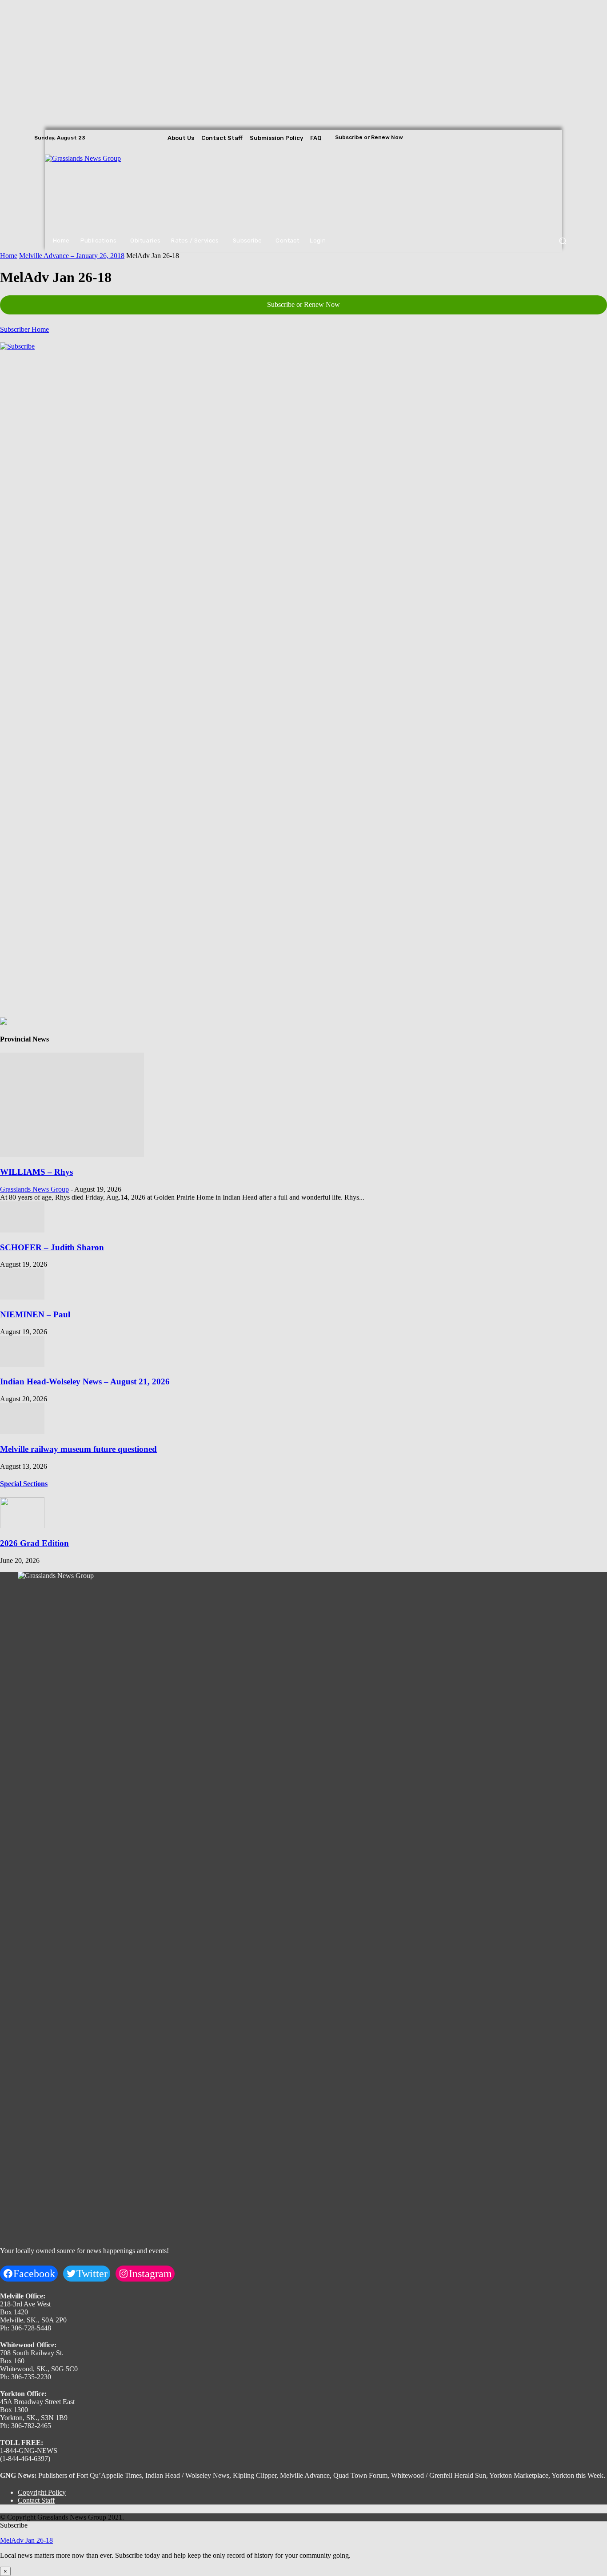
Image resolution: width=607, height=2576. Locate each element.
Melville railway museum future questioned (78, 1449)
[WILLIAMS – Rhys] (72, 1155)
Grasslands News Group (34, 1189)
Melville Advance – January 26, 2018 (72, 256)
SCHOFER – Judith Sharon (52, 1247)
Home (9, 256)
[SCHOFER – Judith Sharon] (22, 1230)
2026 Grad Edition (34, 1543)
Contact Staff (36, 2500)
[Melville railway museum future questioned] (22, 1432)
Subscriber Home (24, 329)
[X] (567, 138)
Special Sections (24, 1484)
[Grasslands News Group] (100, 188)
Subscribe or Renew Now (303, 304)
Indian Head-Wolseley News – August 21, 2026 (85, 1381)
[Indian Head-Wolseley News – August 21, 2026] (22, 1365)
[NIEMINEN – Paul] (22, 1297)
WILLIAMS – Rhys (36, 1172)
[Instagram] (554, 138)
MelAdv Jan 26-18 (26, 2540)
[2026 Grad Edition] (22, 1526)
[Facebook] (542, 138)
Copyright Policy (42, 2492)
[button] (562, 241)
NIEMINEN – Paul (35, 1314)
